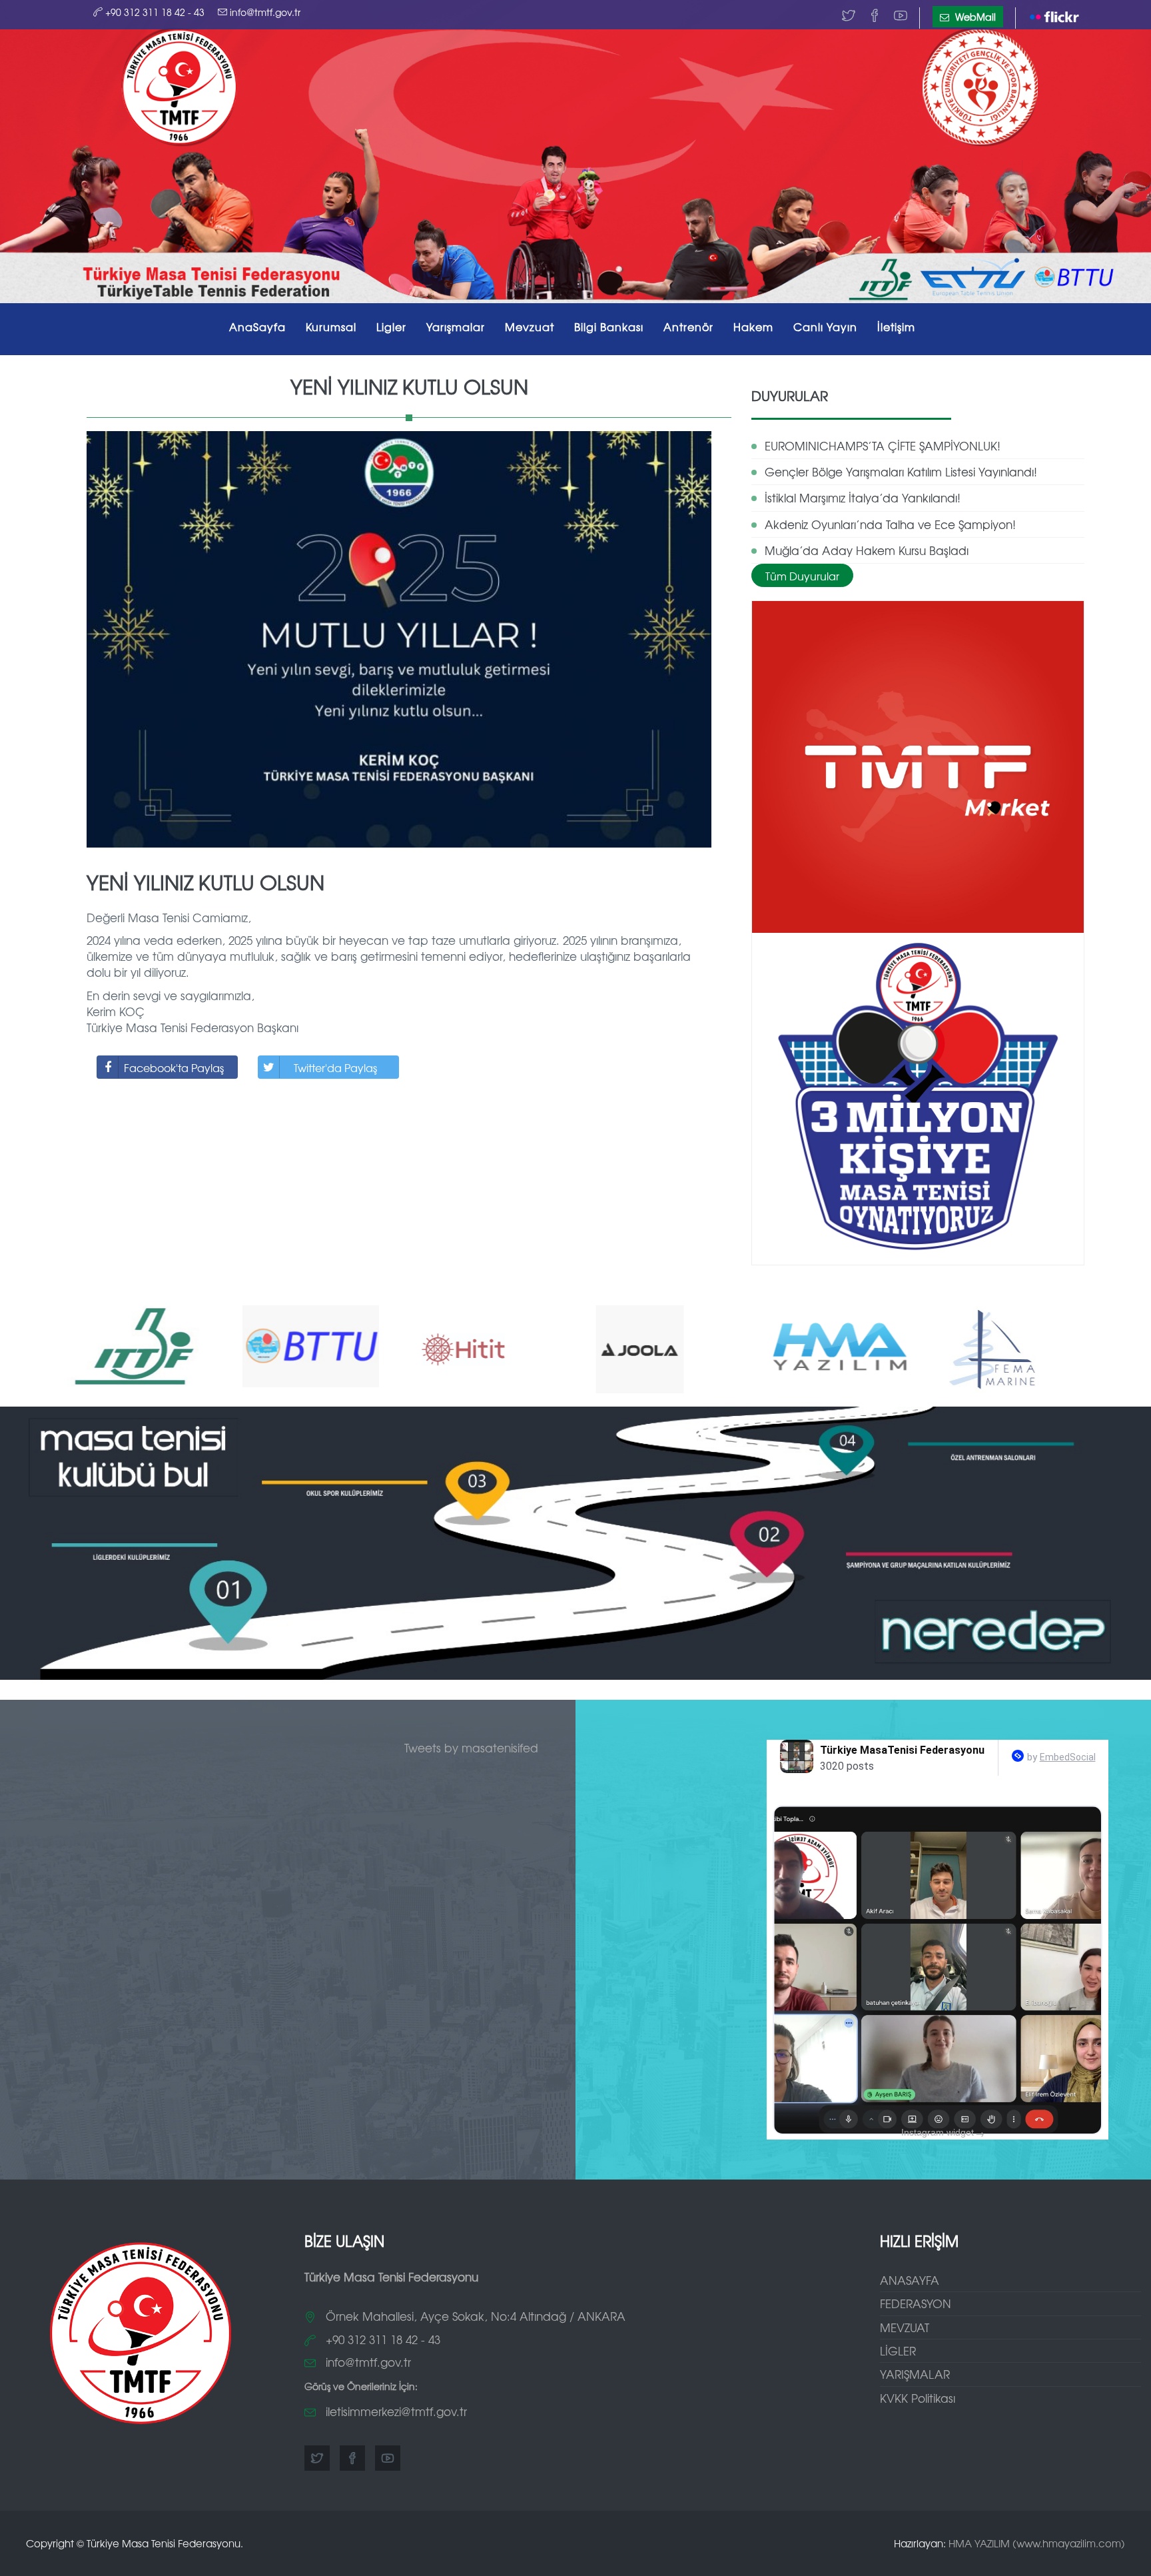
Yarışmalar (456, 326)
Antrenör (688, 326)
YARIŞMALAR (915, 2374)
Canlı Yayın (825, 326)
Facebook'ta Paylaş (174, 1067)
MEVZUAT (905, 2327)
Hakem (753, 326)
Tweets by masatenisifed (471, 1747)
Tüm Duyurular (802, 576)
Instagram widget (943, 2133)
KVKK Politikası (918, 2398)
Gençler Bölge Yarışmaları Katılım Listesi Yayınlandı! (901, 471)
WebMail (974, 17)
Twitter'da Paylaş (335, 1067)
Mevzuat (530, 326)
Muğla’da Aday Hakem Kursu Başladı (867, 550)
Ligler (391, 326)
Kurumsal (331, 326)
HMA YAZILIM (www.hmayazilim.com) (1037, 2543)
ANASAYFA (910, 2280)
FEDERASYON (916, 2303)
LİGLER (898, 2350)
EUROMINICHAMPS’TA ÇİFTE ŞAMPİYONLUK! (883, 445)
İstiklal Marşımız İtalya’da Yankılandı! (863, 497)
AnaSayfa (257, 326)
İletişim (896, 326)
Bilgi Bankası (609, 326)
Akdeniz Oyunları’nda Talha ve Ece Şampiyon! (890, 524)
